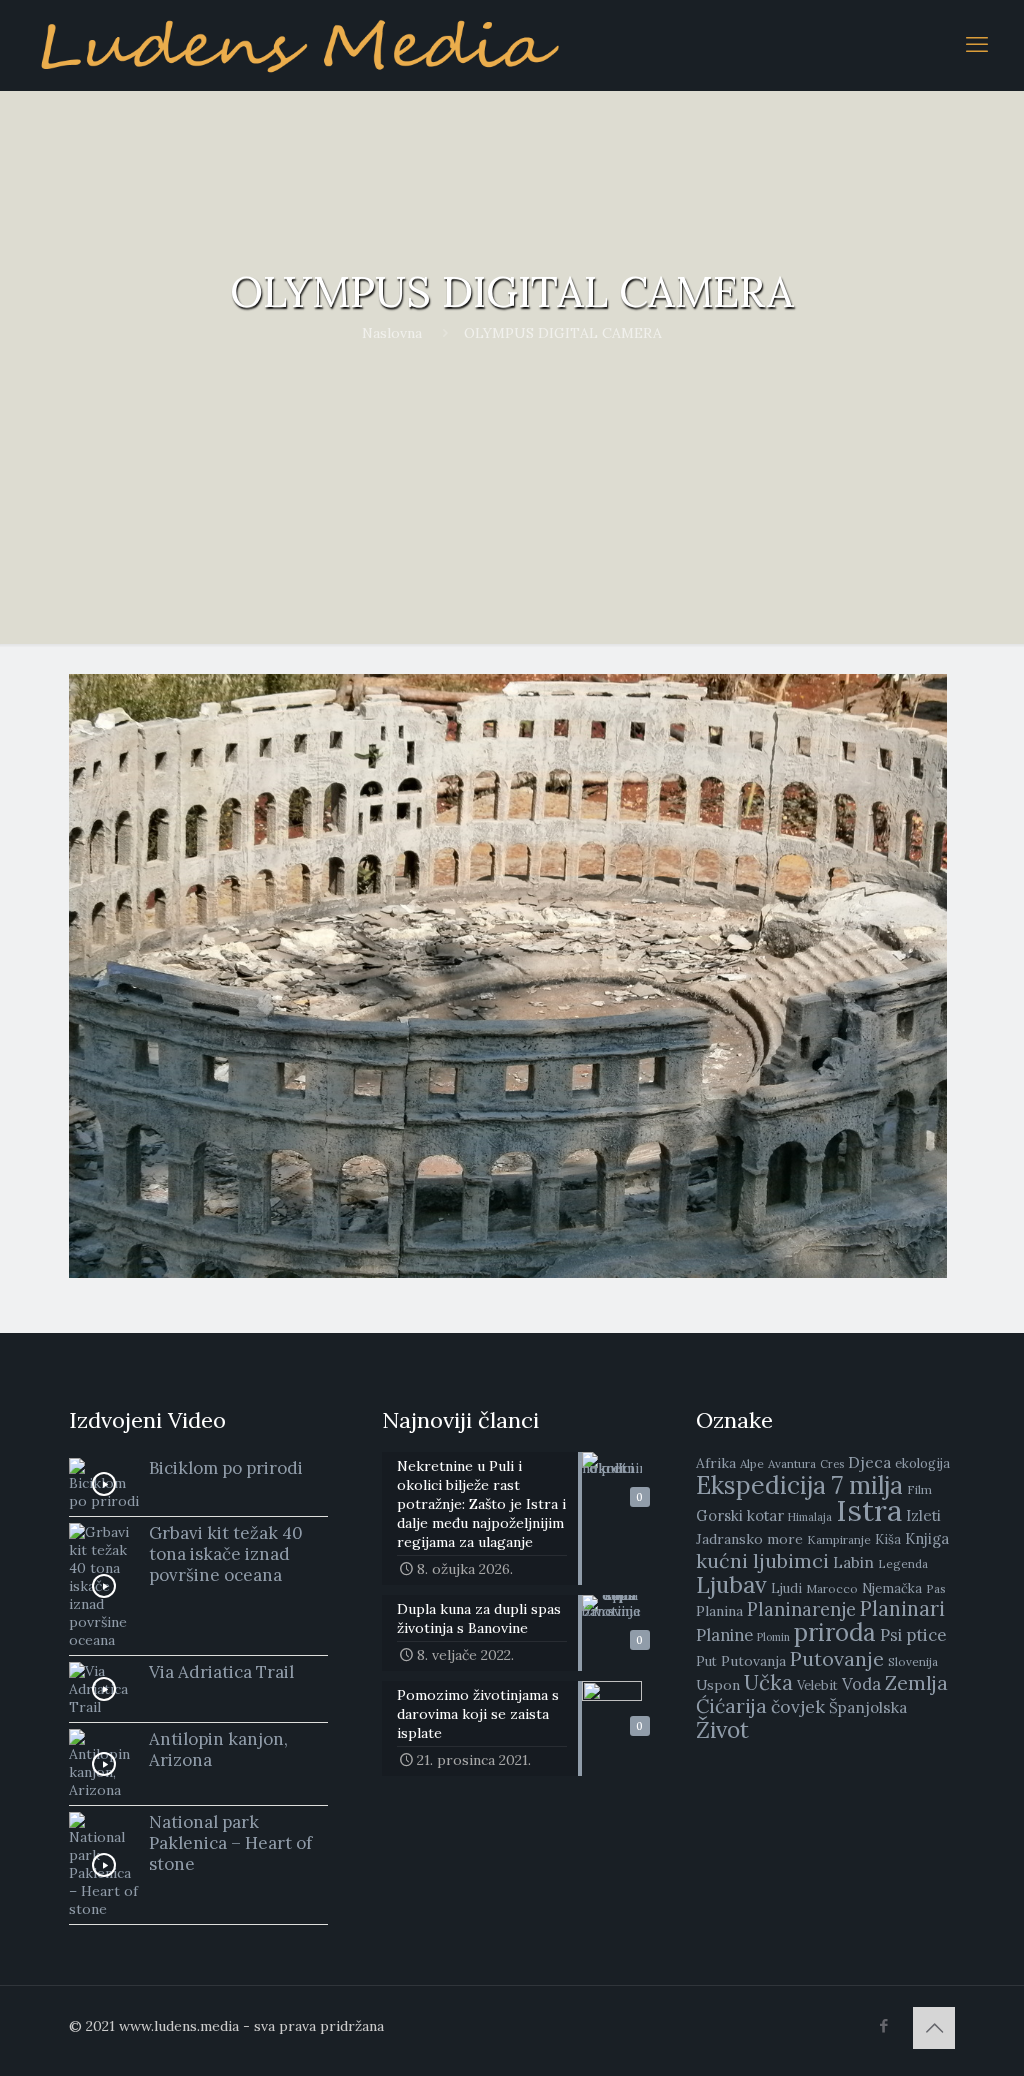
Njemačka (892, 1588)
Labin (853, 1562)
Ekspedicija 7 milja (799, 1485)
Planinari (902, 1609)
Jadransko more (749, 1539)
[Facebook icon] (883, 2025)
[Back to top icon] (934, 2028)
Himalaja (810, 1517)
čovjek (798, 1706)
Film (919, 1489)
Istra (869, 1510)
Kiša (888, 1539)
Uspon (718, 1685)
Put (706, 1661)
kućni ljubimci (762, 1560)
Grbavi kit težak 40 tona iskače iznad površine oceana (226, 1554)
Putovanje (837, 1658)
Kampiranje (839, 1539)
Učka (768, 1682)
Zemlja (916, 1683)
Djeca (869, 1462)
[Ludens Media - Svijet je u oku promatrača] (299, 45)
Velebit (817, 1685)
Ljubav (731, 1584)
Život (722, 1729)
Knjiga (927, 1538)
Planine (724, 1635)
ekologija (922, 1463)
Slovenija (913, 1661)
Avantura (792, 1463)
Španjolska (868, 1707)
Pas (936, 1588)
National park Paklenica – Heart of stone (230, 1843)
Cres (832, 1464)
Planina (719, 1611)
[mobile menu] (977, 45)
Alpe (752, 1463)
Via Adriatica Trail (221, 1672)
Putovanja (753, 1661)
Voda (861, 1684)
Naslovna (392, 333)
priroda (835, 1632)
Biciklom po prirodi (226, 1468)
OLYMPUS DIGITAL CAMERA (563, 333)
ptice (926, 1635)
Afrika (716, 1463)
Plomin (773, 1637)
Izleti (923, 1515)
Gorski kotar (740, 1515)
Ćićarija (731, 1706)
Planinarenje (801, 1609)
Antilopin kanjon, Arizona (218, 1749)
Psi (891, 1635)
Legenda (903, 1563)
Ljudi (786, 1588)
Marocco (832, 1588)
